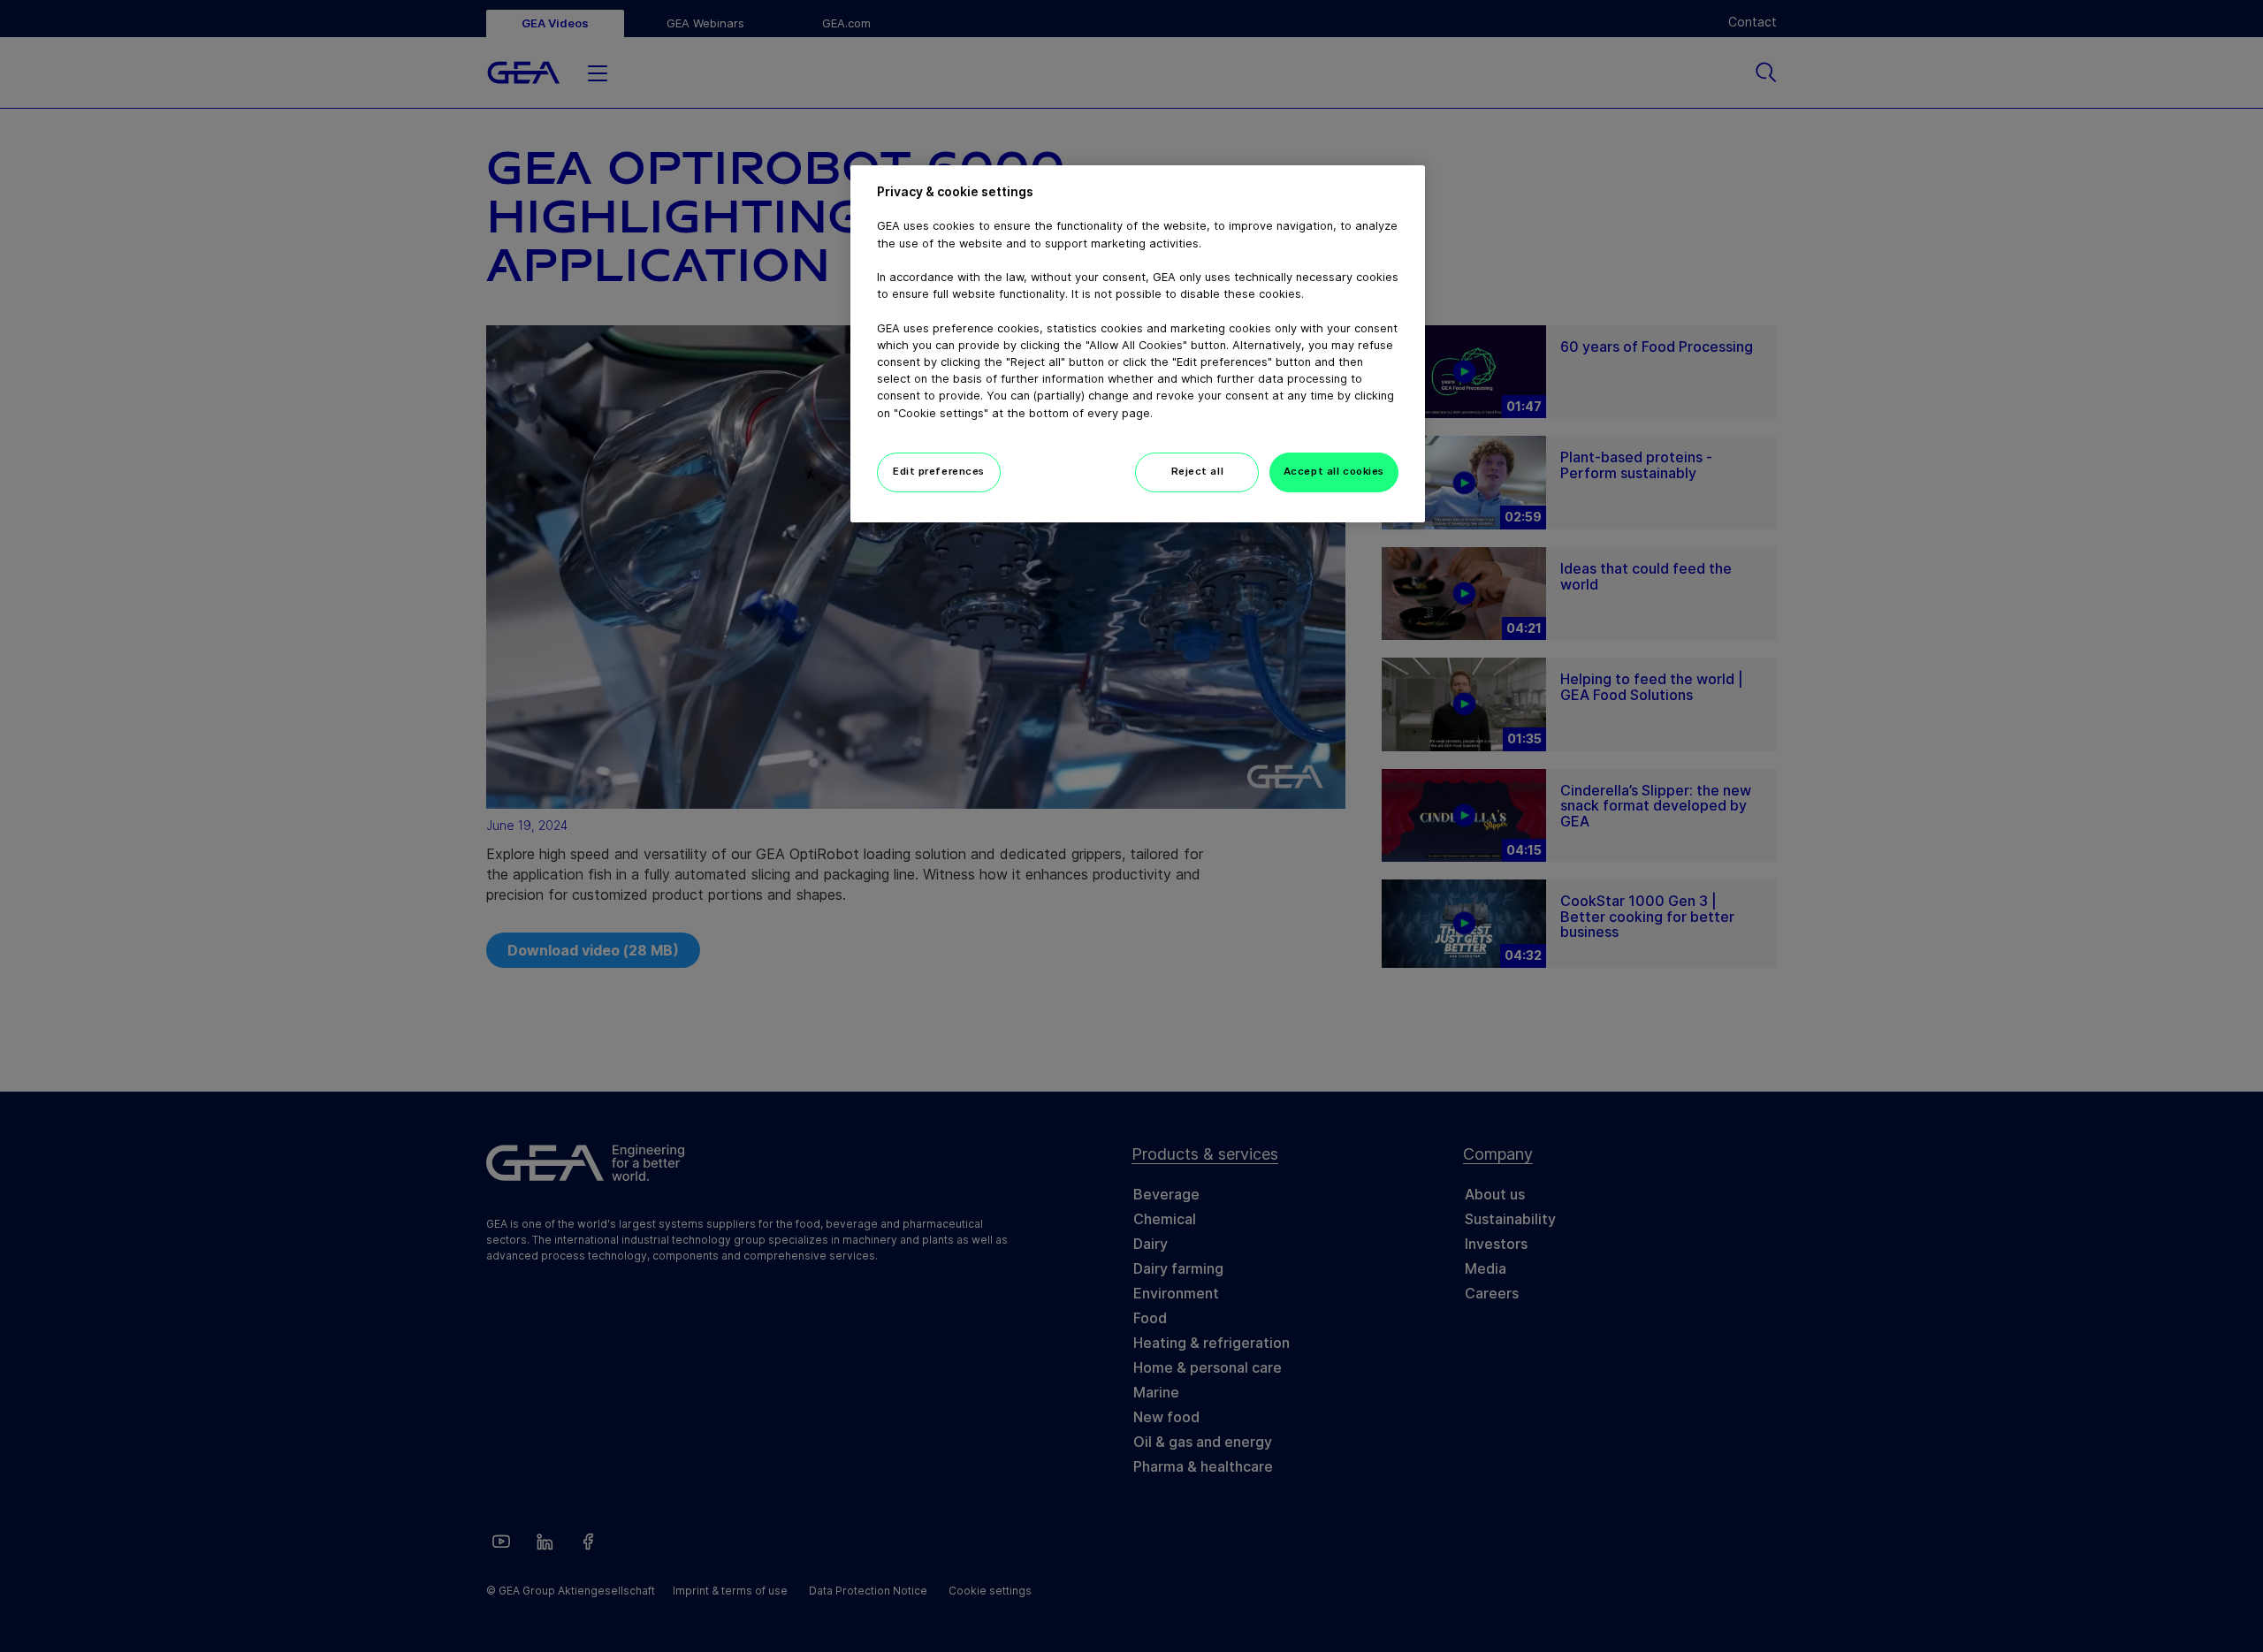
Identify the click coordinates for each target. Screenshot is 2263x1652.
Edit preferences (939, 471)
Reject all (1198, 471)
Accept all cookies (1334, 471)
